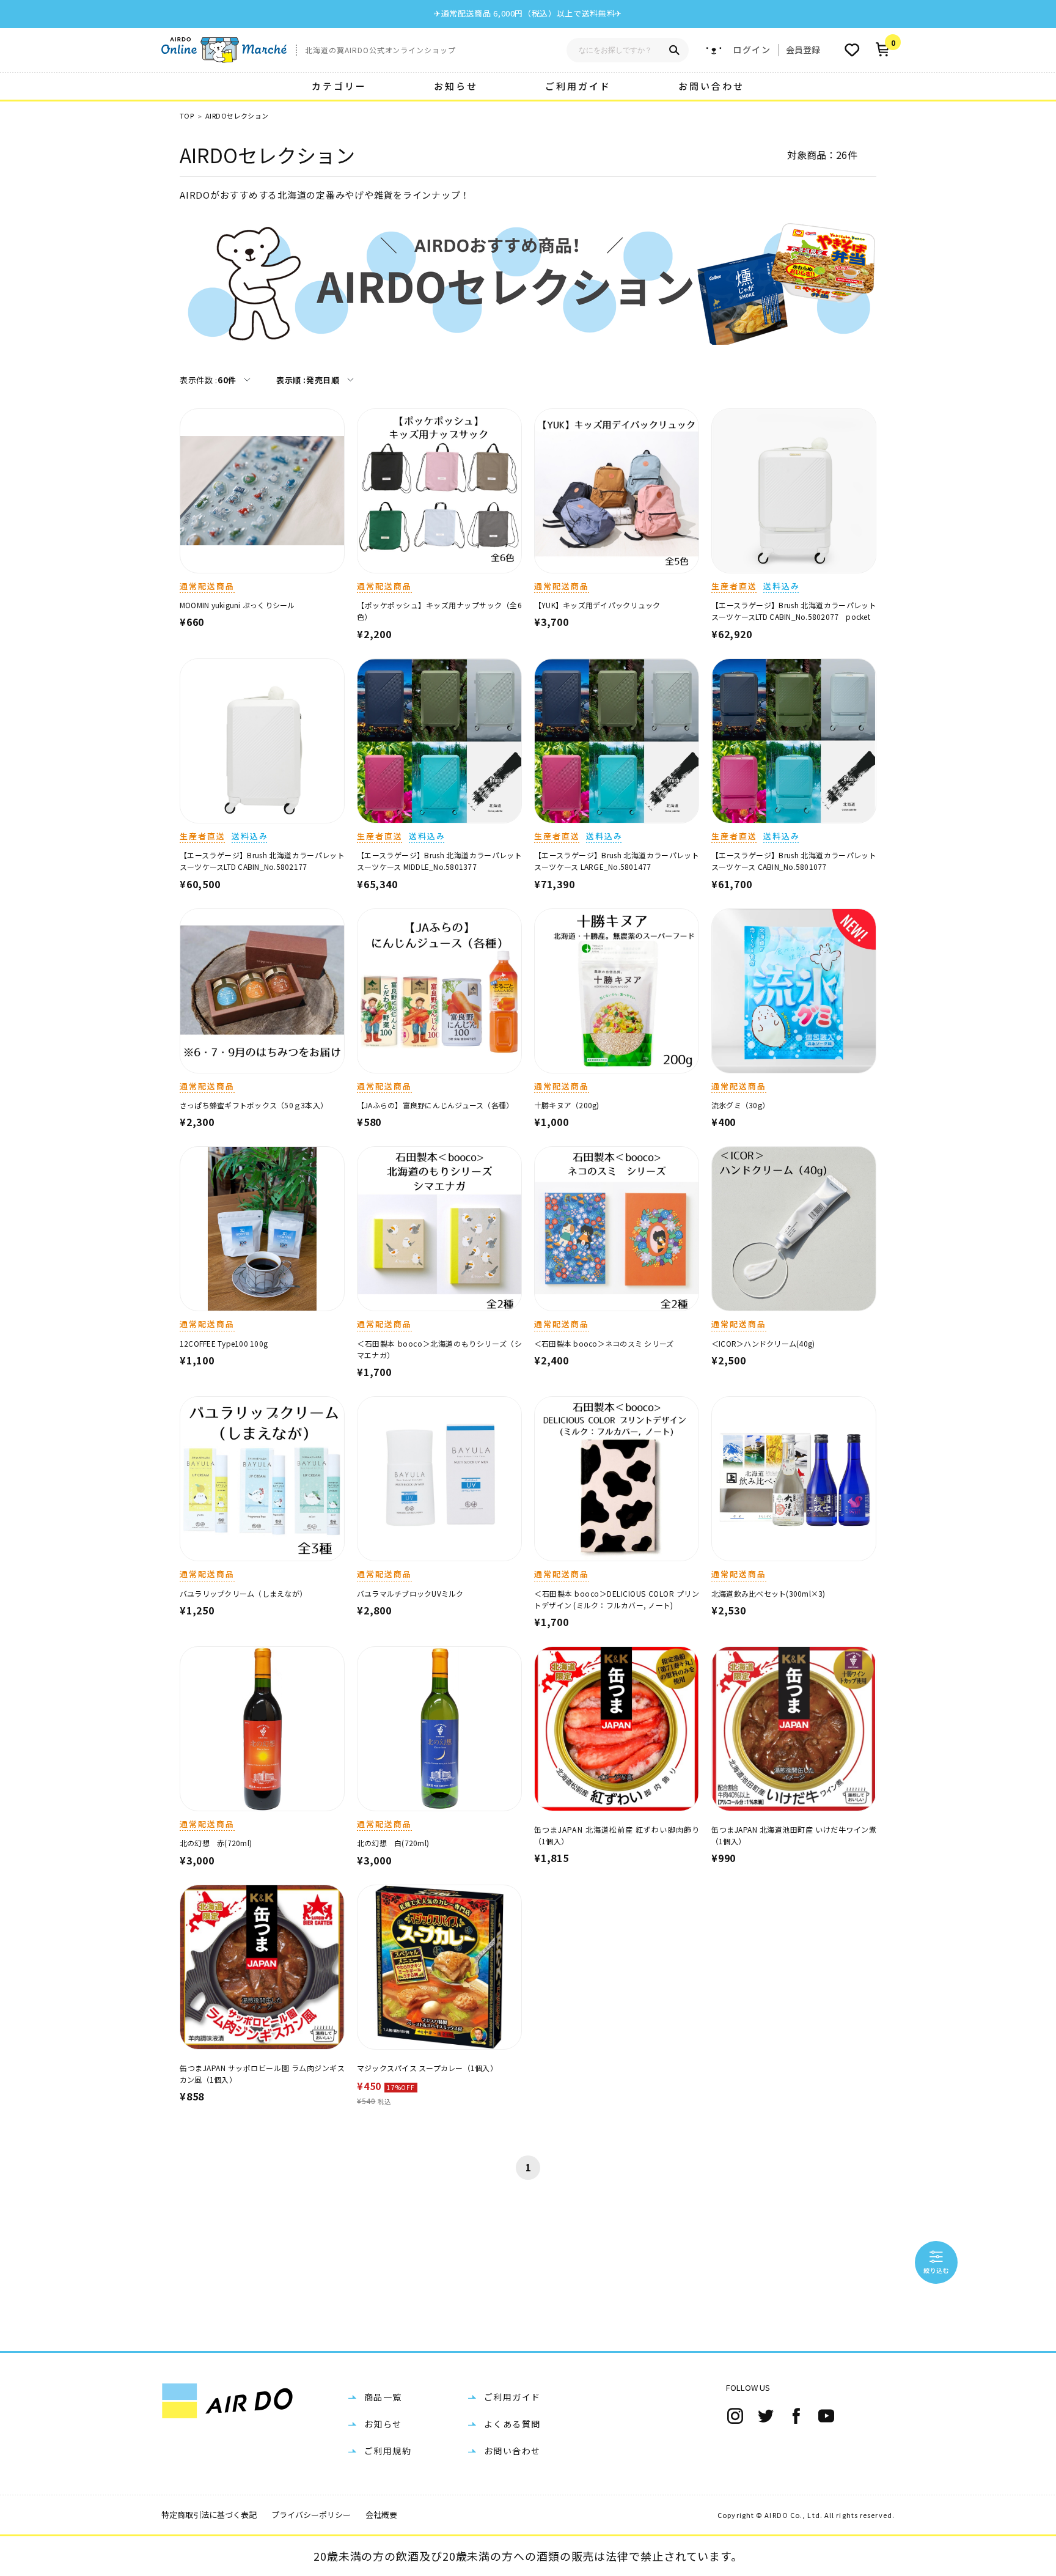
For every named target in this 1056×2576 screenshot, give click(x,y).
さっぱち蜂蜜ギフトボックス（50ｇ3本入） (254, 1105)
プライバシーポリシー (311, 2515)
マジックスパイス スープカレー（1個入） (427, 2068)
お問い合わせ (711, 86)
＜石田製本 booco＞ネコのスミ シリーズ (604, 1343)
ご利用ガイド (578, 86)
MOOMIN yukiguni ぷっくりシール (237, 605)
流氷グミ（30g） (740, 1105)
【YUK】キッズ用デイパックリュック (597, 605)
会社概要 (381, 2515)
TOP (187, 116)
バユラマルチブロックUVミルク (410, 1593)
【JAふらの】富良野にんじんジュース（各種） (435, 1105)
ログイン (752, 50)
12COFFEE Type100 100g (224, 1343)
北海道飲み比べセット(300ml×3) (768, 1593)
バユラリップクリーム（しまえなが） (243, 1593)
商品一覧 (383, 2397)
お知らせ (456, 86)
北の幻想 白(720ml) (393, 1843)
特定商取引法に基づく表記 (209, 2515)
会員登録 (803, 50)
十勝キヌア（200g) (567, 1105)
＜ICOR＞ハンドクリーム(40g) (763, 1343)
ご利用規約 (388, 2451)
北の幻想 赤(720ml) (216, 1843)
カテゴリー (339, 86)
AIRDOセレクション (237, 116)
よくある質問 (512, 2424)
